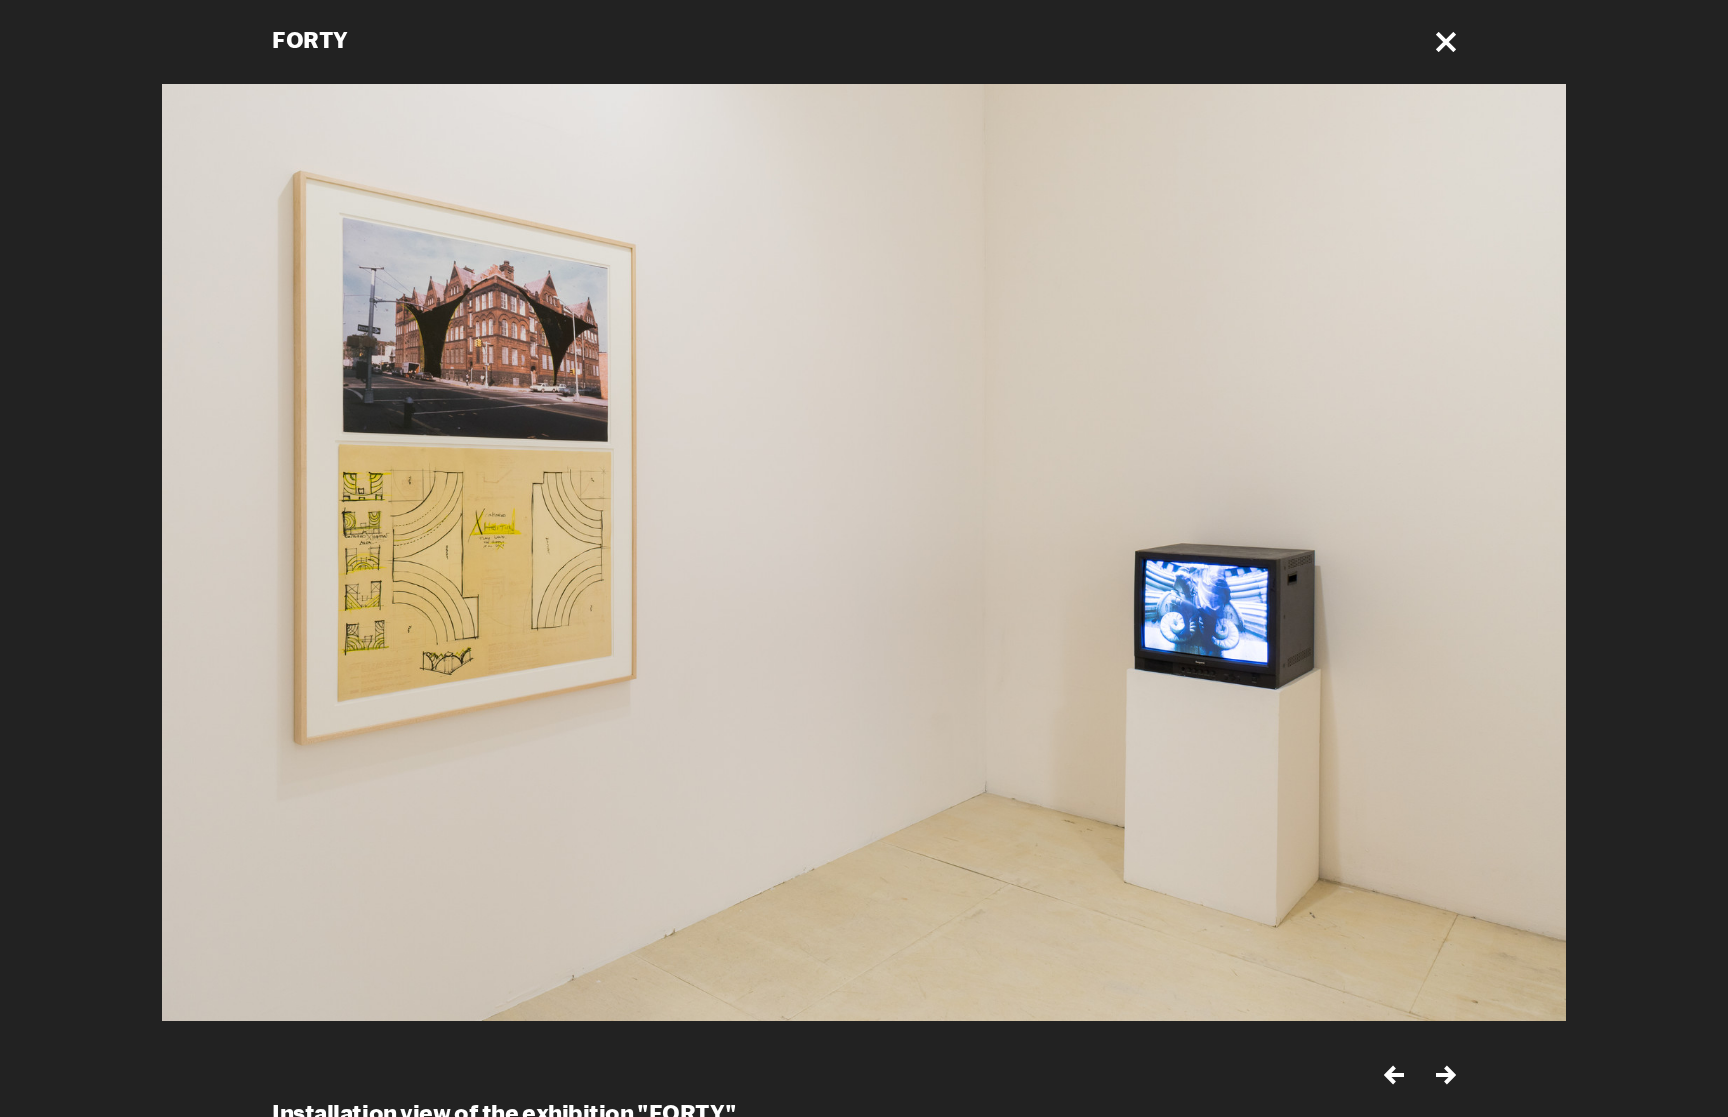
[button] (1446, 42)
